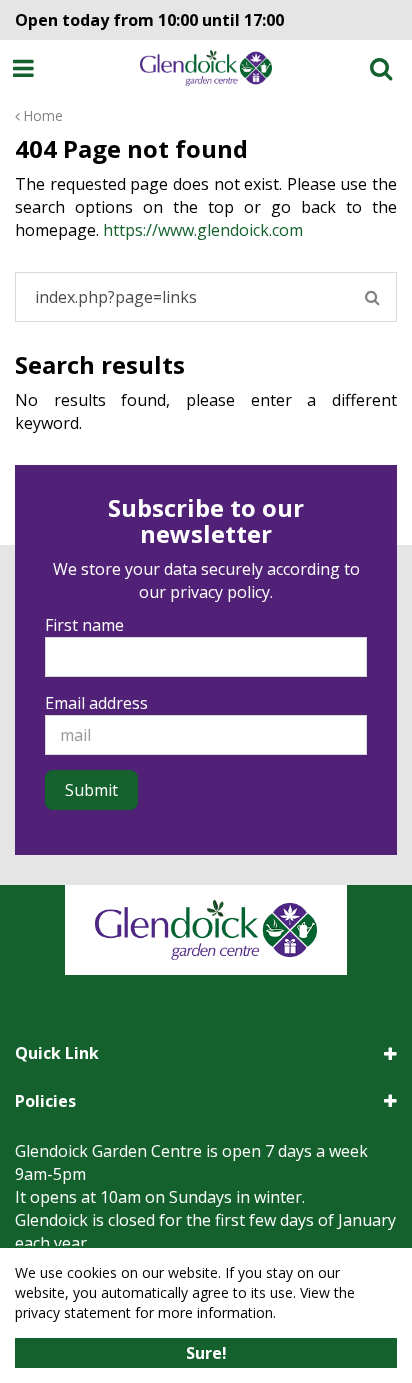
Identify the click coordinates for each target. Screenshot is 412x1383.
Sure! (206, 1353)
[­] (27, 68)
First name (84, 625)
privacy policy (220, 592)
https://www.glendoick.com (203, 230)
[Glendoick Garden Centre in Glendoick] (206, 68)
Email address (96, 703)
